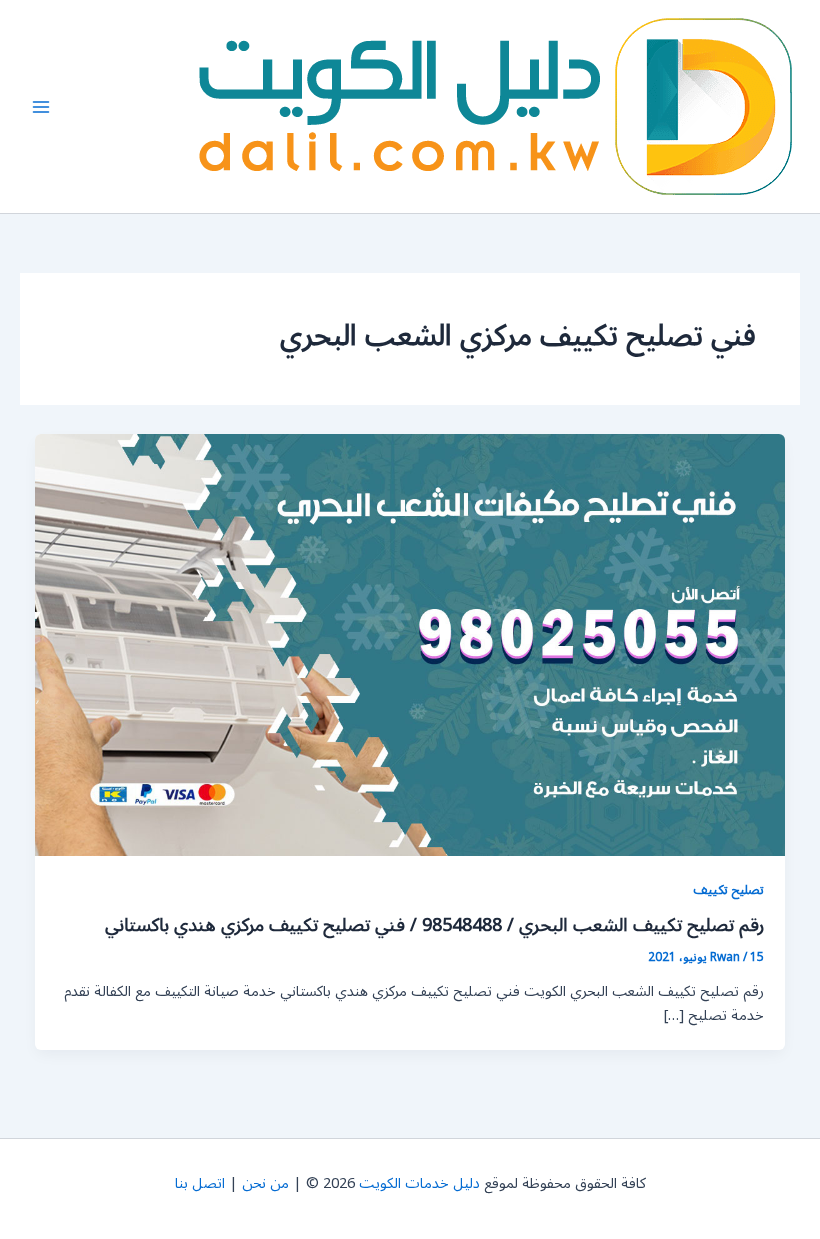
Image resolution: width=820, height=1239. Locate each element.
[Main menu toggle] (41, 107)
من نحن (265, 1183)
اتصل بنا (200, 1183)
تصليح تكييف (728, 889)
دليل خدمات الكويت (419, 1183)
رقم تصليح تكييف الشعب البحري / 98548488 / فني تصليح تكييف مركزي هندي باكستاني (434, 925)
